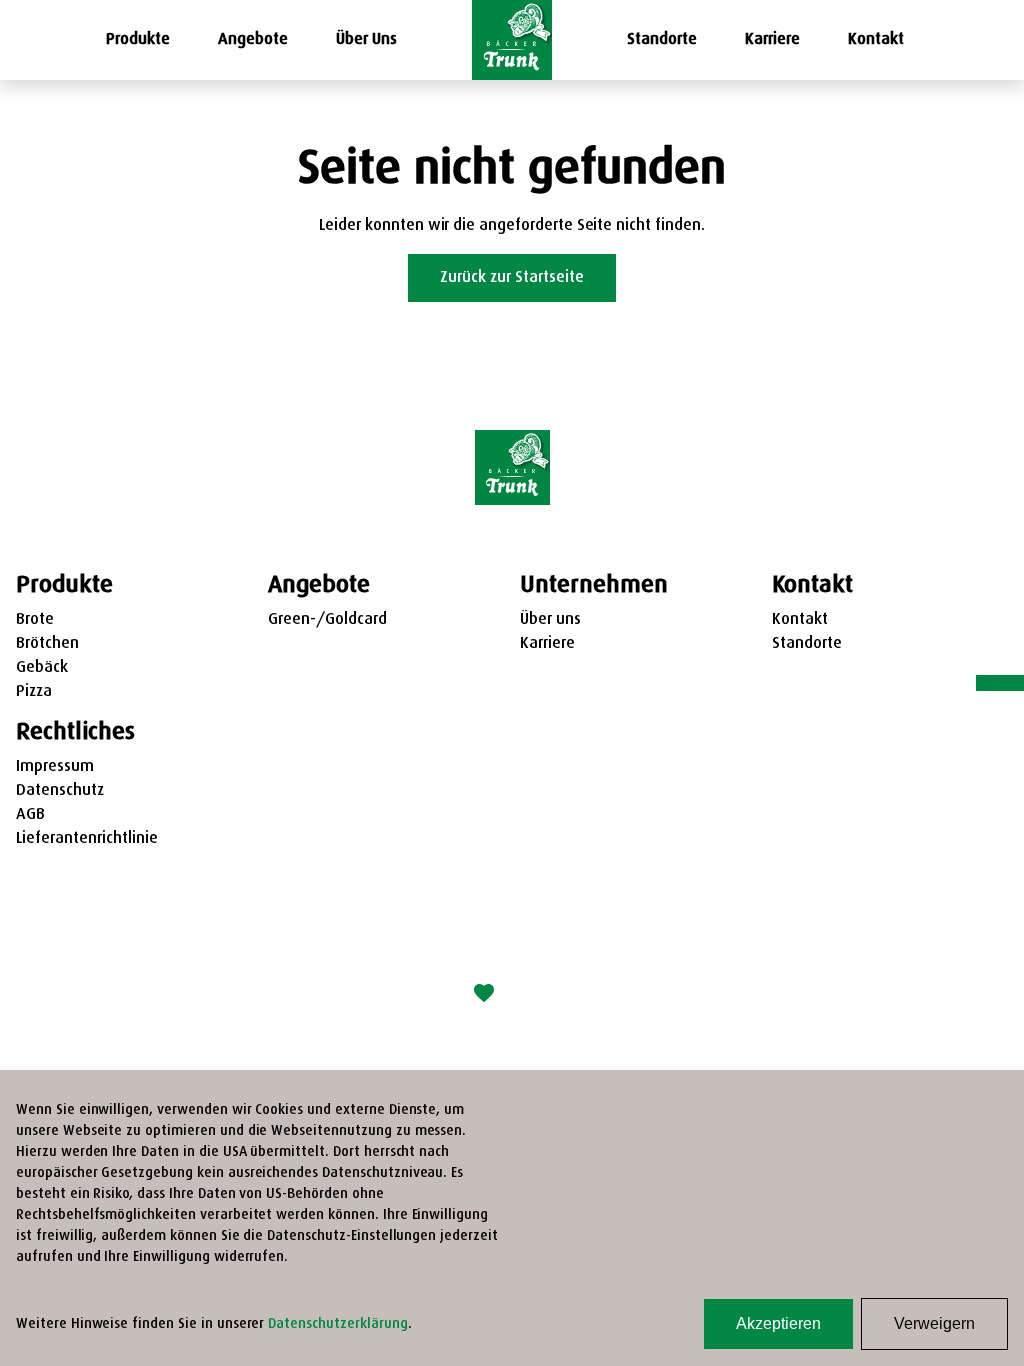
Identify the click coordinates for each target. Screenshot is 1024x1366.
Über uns (550, 620)
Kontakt (876, 40)
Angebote (253, 40)
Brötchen (47, 644)
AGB (30, 815)
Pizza (34, 692)
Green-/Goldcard (327, 620)
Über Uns (366, 40)
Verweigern (934, 1323)
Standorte (662, 40)
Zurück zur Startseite (512, 278)
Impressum (55, 767)
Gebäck (42, 668)
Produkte (138, 40)
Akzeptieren (778, 1323)
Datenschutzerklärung (337, 1324)
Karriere (772, 40)
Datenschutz (60, 791)
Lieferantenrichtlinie (87, 839)
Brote (35, 620)
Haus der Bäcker (576, 995)
